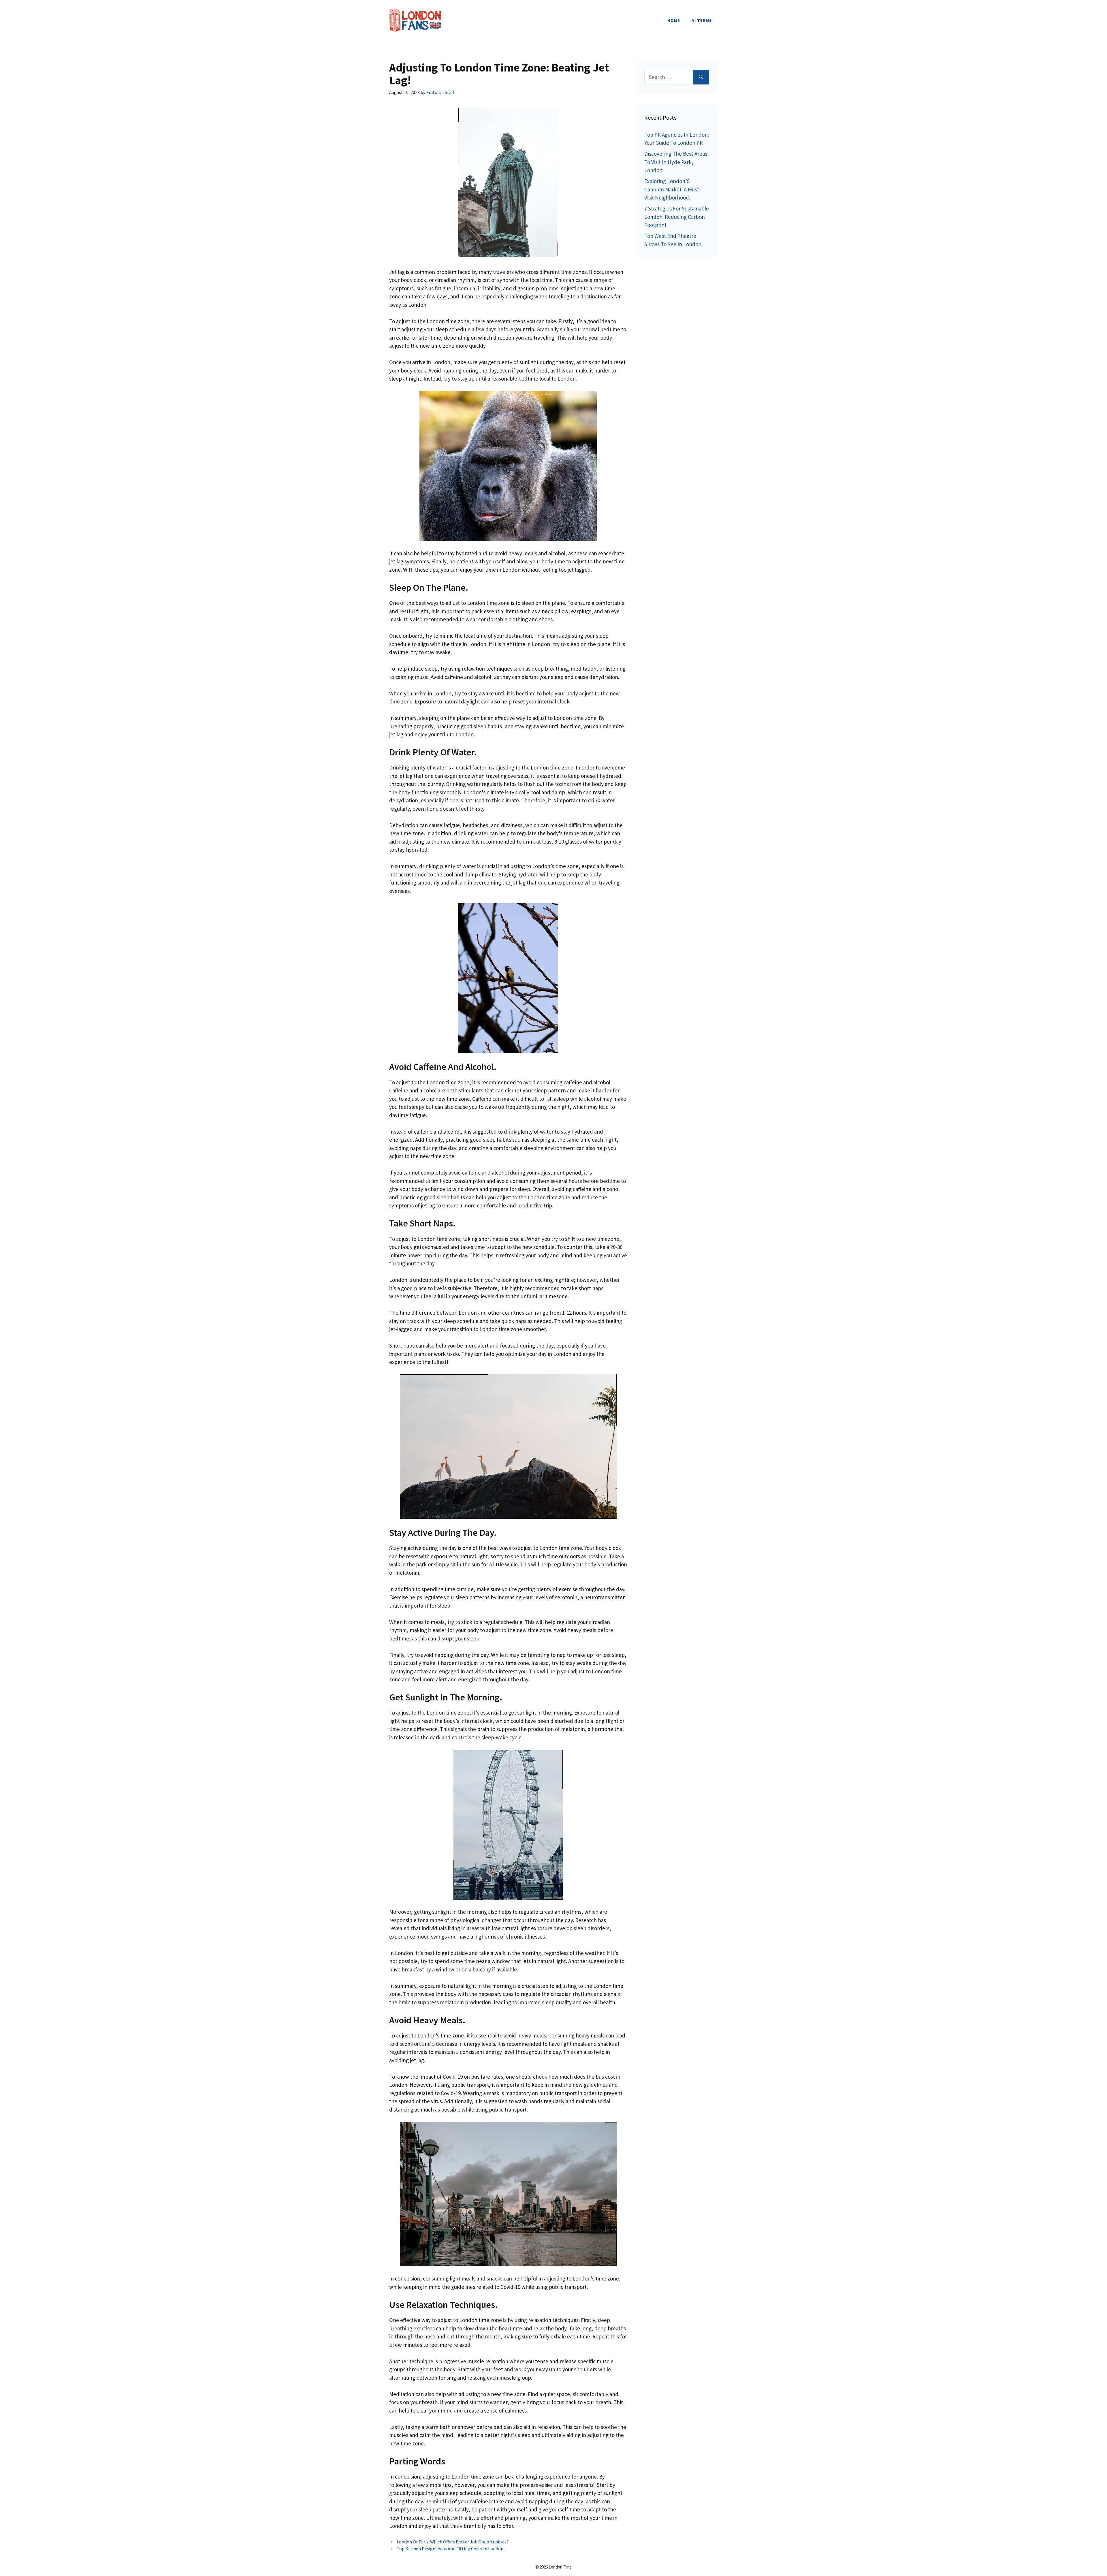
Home (674, 20)
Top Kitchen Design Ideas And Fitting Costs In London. (450, 2549)
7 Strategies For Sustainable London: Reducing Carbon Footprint (677, 217)
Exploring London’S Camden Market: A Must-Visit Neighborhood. (673, 189)
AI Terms (702, 20)
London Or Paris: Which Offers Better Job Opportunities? (453, 2542)
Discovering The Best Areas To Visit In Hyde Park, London (676, 162)
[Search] (701, 77)
